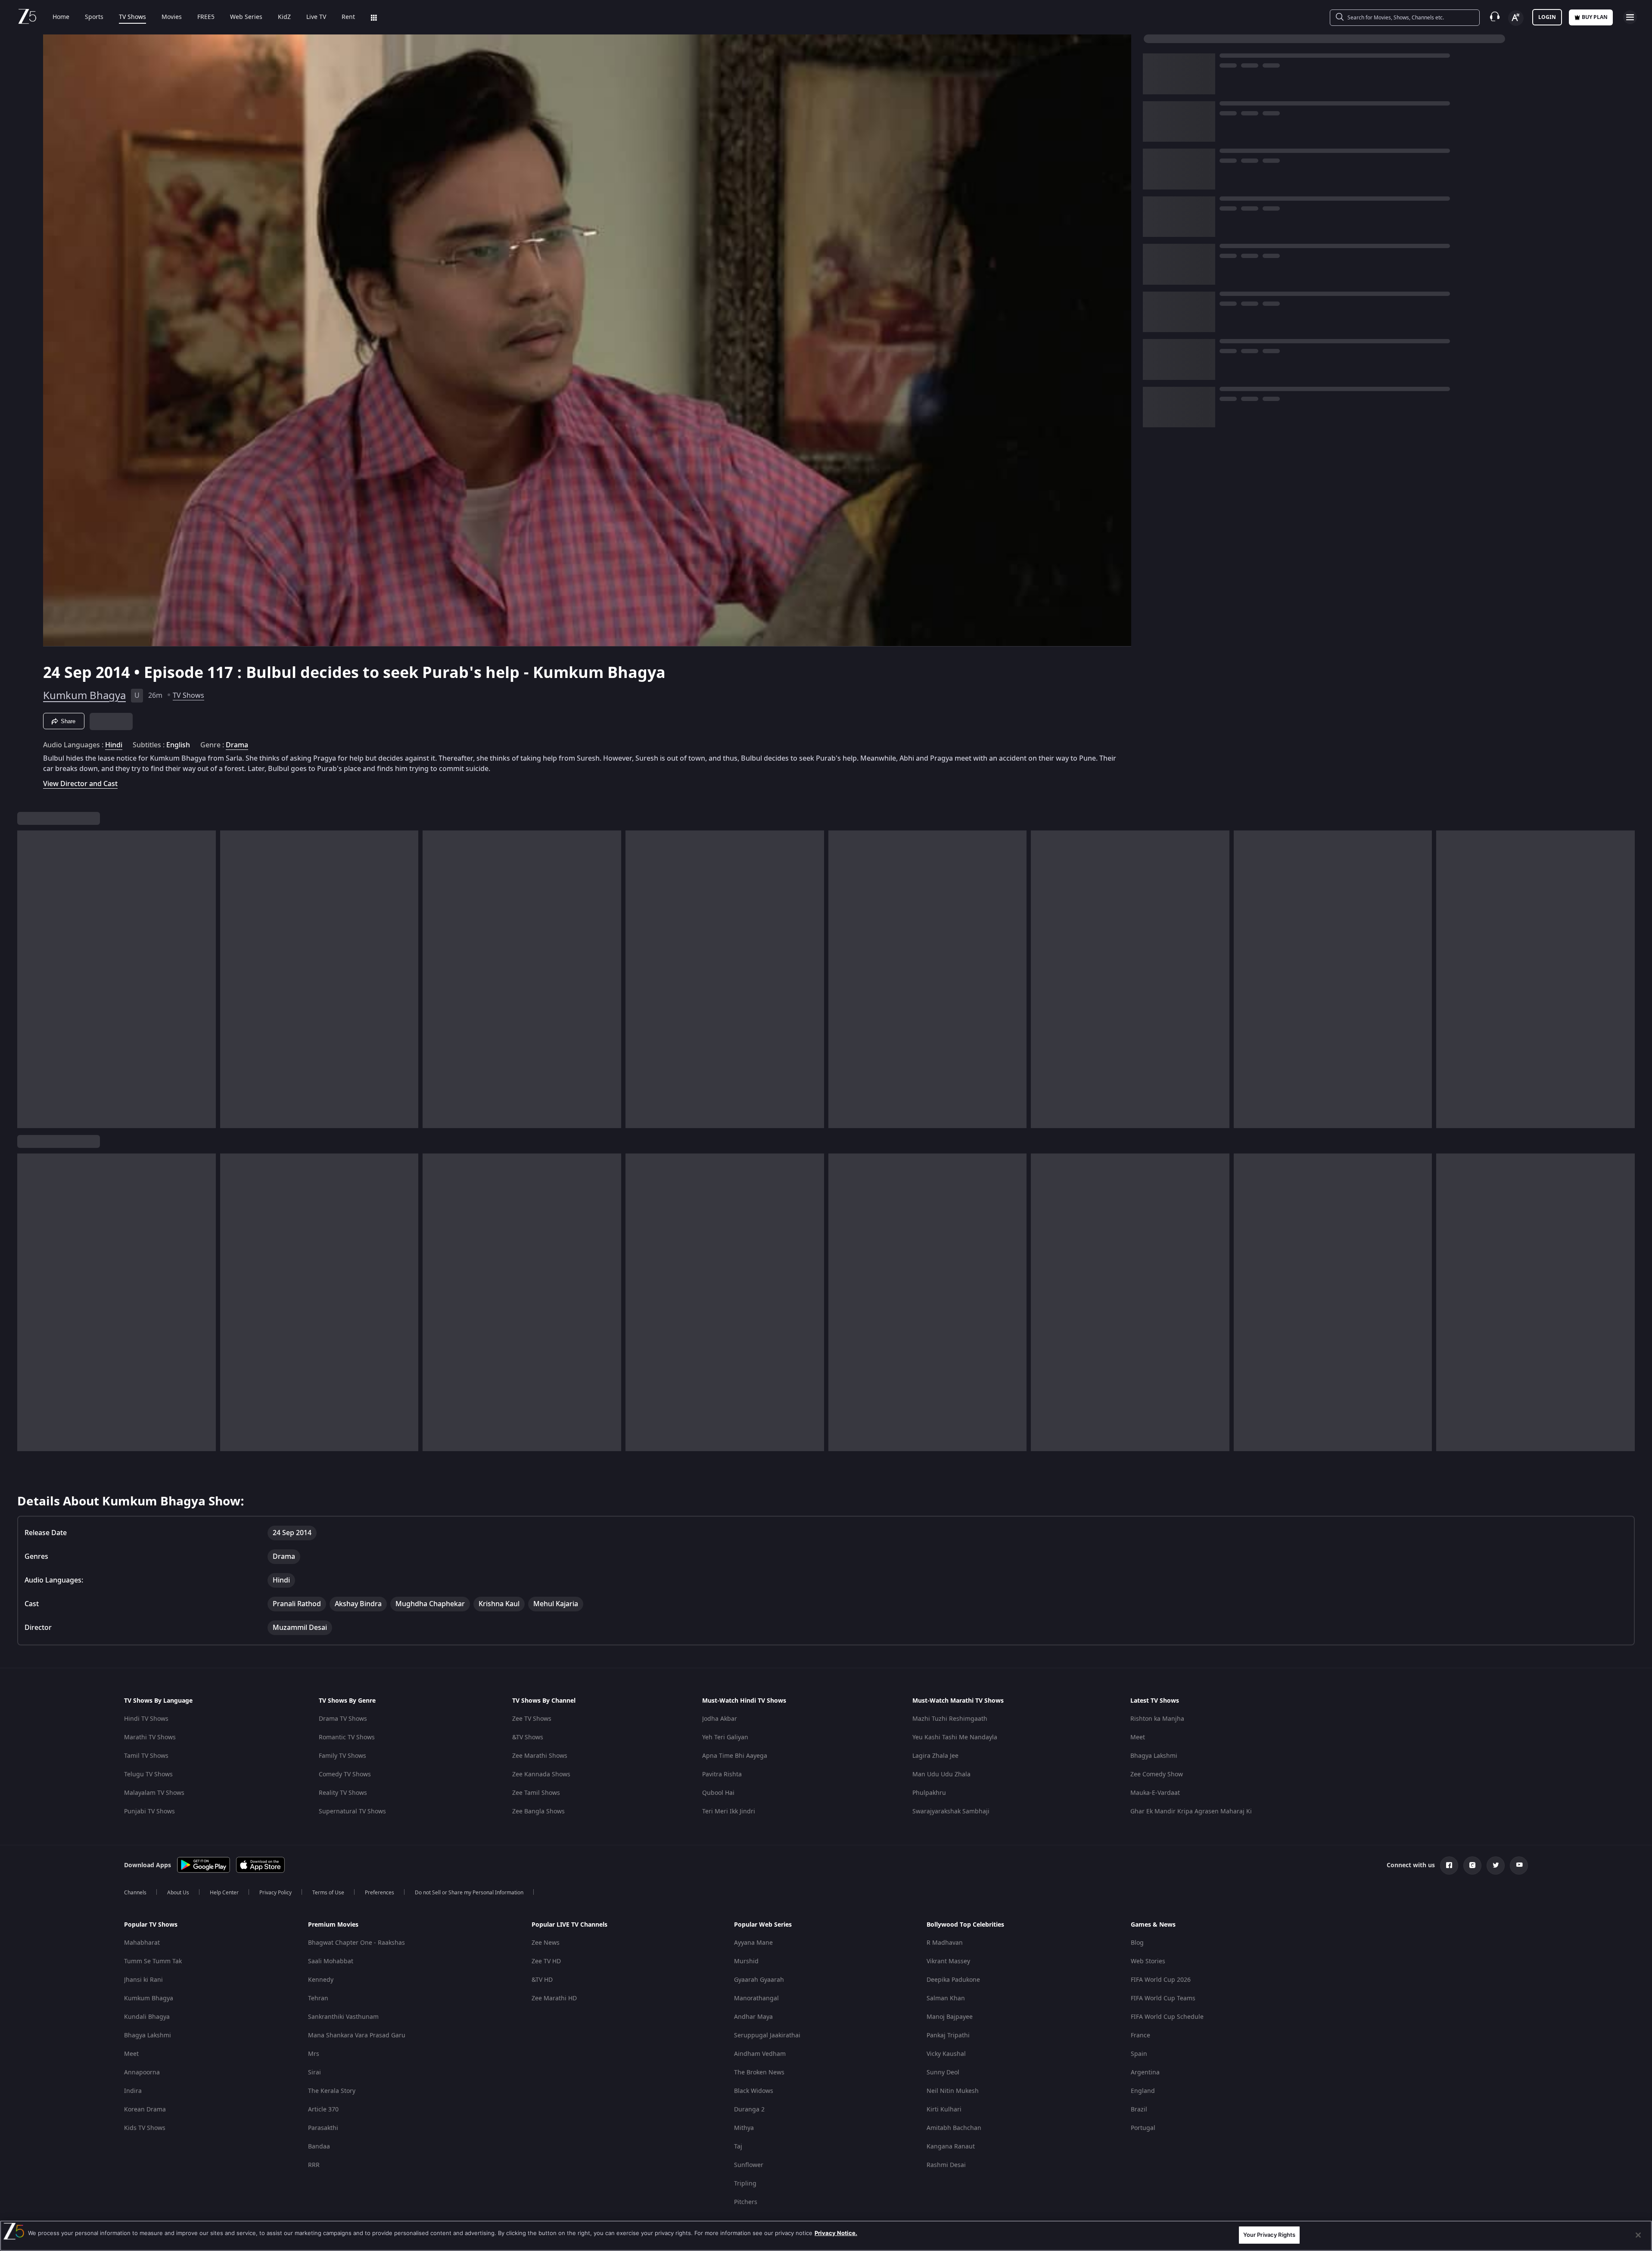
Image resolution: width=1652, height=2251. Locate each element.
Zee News (546, 1943)
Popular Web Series (763, 1925)
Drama (237, 745)
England (1143, 2091)
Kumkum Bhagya (84, 696)
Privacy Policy (275, 1893)
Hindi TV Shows (146, 1719)
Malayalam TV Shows (154, 1793)
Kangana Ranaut (951, 2147)
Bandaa (319, 2147)
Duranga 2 (749, 2110)
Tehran (318, 1998)
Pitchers (746, 2202)
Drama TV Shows (343, 1719)
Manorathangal (756, 1998)
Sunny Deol (943, 2072)
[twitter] (1496, 1865)
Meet (1138, 1737)
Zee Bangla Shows (538, 1811)
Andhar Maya (753, 2017)
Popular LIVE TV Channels (569, 1925)
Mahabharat (142, 1943)
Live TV (316, 17)
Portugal (1143, 2128)
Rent (348, 17)
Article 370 (323, 2110)
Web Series (246, 17)
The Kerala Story (332, 2091)
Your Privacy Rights (1269, 2235)
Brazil (1139, 2110)
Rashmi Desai (946, 2165)
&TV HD (542, 1980)
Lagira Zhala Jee (935, 1756)
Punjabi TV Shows (149, 1811)
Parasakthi (323, 2128)
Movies (172, 17)
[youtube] (1519, 1865)
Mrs (314, 2054)
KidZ (284, 17)
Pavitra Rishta (722, 1774)
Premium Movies (333, 1925)
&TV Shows (528, 1737)
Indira (133, 2091)
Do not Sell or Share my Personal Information (469, 1893)
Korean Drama (145, 2110)
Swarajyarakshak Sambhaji (951, 1811)
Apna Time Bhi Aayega (735, 1756)
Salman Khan (946, 1998)
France (1140, 2035)
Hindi (114, 745)
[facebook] (1449, 1865)
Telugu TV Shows (148, 1774)
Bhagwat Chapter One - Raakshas (356, 1943)
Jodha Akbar (720, 1719)
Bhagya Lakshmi (1154, 1756)
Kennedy (321, 1980)
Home (61, 17)
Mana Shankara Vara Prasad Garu (357, 2035)
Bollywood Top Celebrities (965, 1925)
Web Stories (1148, 1961)
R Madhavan (945, 1943)
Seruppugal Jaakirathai (767, 2035)
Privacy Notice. (836, 2233)
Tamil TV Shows (146, 1756)
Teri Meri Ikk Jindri (729, 1811)
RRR (314, 2165)
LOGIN (1547, 17)
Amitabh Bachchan (954, 2128)
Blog (1137, 1943)
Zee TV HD (546, 1961)
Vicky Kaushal (946, 2054)
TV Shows (132, 17)
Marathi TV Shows (150, 1737)
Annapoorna (142, 2072)
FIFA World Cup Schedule (1167, 2017)
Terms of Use (328, 1893)
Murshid (746, 1961)
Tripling (745, 2184)
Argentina (1145, 2072)
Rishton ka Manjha (1157, 1719)
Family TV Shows (342, 1756)
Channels (135, 1893)
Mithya (744, 2128)
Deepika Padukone (953, 1980)
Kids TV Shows (145, 2128)
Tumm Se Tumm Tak (153, 1961)
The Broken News (759, 2072)
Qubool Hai (718, 1793)
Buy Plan (1595, 17)
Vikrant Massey (948, 1961)
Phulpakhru (929, 1793)
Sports (94, 17)
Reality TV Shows (343, 1793)
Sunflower (749, 2165)
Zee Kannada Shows (541, 1774)
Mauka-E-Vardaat (1155, 1793)
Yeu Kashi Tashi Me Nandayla (955, 1737)
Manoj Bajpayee (950, 2017)
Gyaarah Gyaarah (759, 1980)
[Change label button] (1516, 18)
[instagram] (1472, 1865)
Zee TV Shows (532, 1719)
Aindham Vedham (760, 2054)
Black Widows (754, 2091)
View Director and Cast (80, 784)
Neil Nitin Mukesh (953, 2091)
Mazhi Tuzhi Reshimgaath (950, 1719)
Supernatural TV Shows (352, 1811)
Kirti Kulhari (944, 2110)
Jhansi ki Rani (143, 1980)
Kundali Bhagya (147, 2017)
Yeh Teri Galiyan (725, 1737)
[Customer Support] (1495, 17)
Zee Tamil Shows (536, 1793)
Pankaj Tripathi (948, 2035)
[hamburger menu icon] (1630, 17)
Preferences (380, 1893)
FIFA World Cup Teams (1163, 1998)
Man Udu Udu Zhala (941, 1774)
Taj (738, 2147)
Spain (1139, 2054)
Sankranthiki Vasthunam (343, 2017)
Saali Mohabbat (331, 1961)
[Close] (1638, 2235)
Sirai (314, 2072)
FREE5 (206, 17)
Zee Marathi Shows (540, 1756)
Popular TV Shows (151, 1925)
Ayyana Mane (753, 1943)
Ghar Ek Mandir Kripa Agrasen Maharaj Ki (1191, 1811)
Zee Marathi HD (554, 1998)
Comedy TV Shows (345, 1774)
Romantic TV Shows (347, 1737)
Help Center (224, 1893)
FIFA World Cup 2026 (1161, 1980)
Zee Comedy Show (1157, 1774)
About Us (178, 1893)
